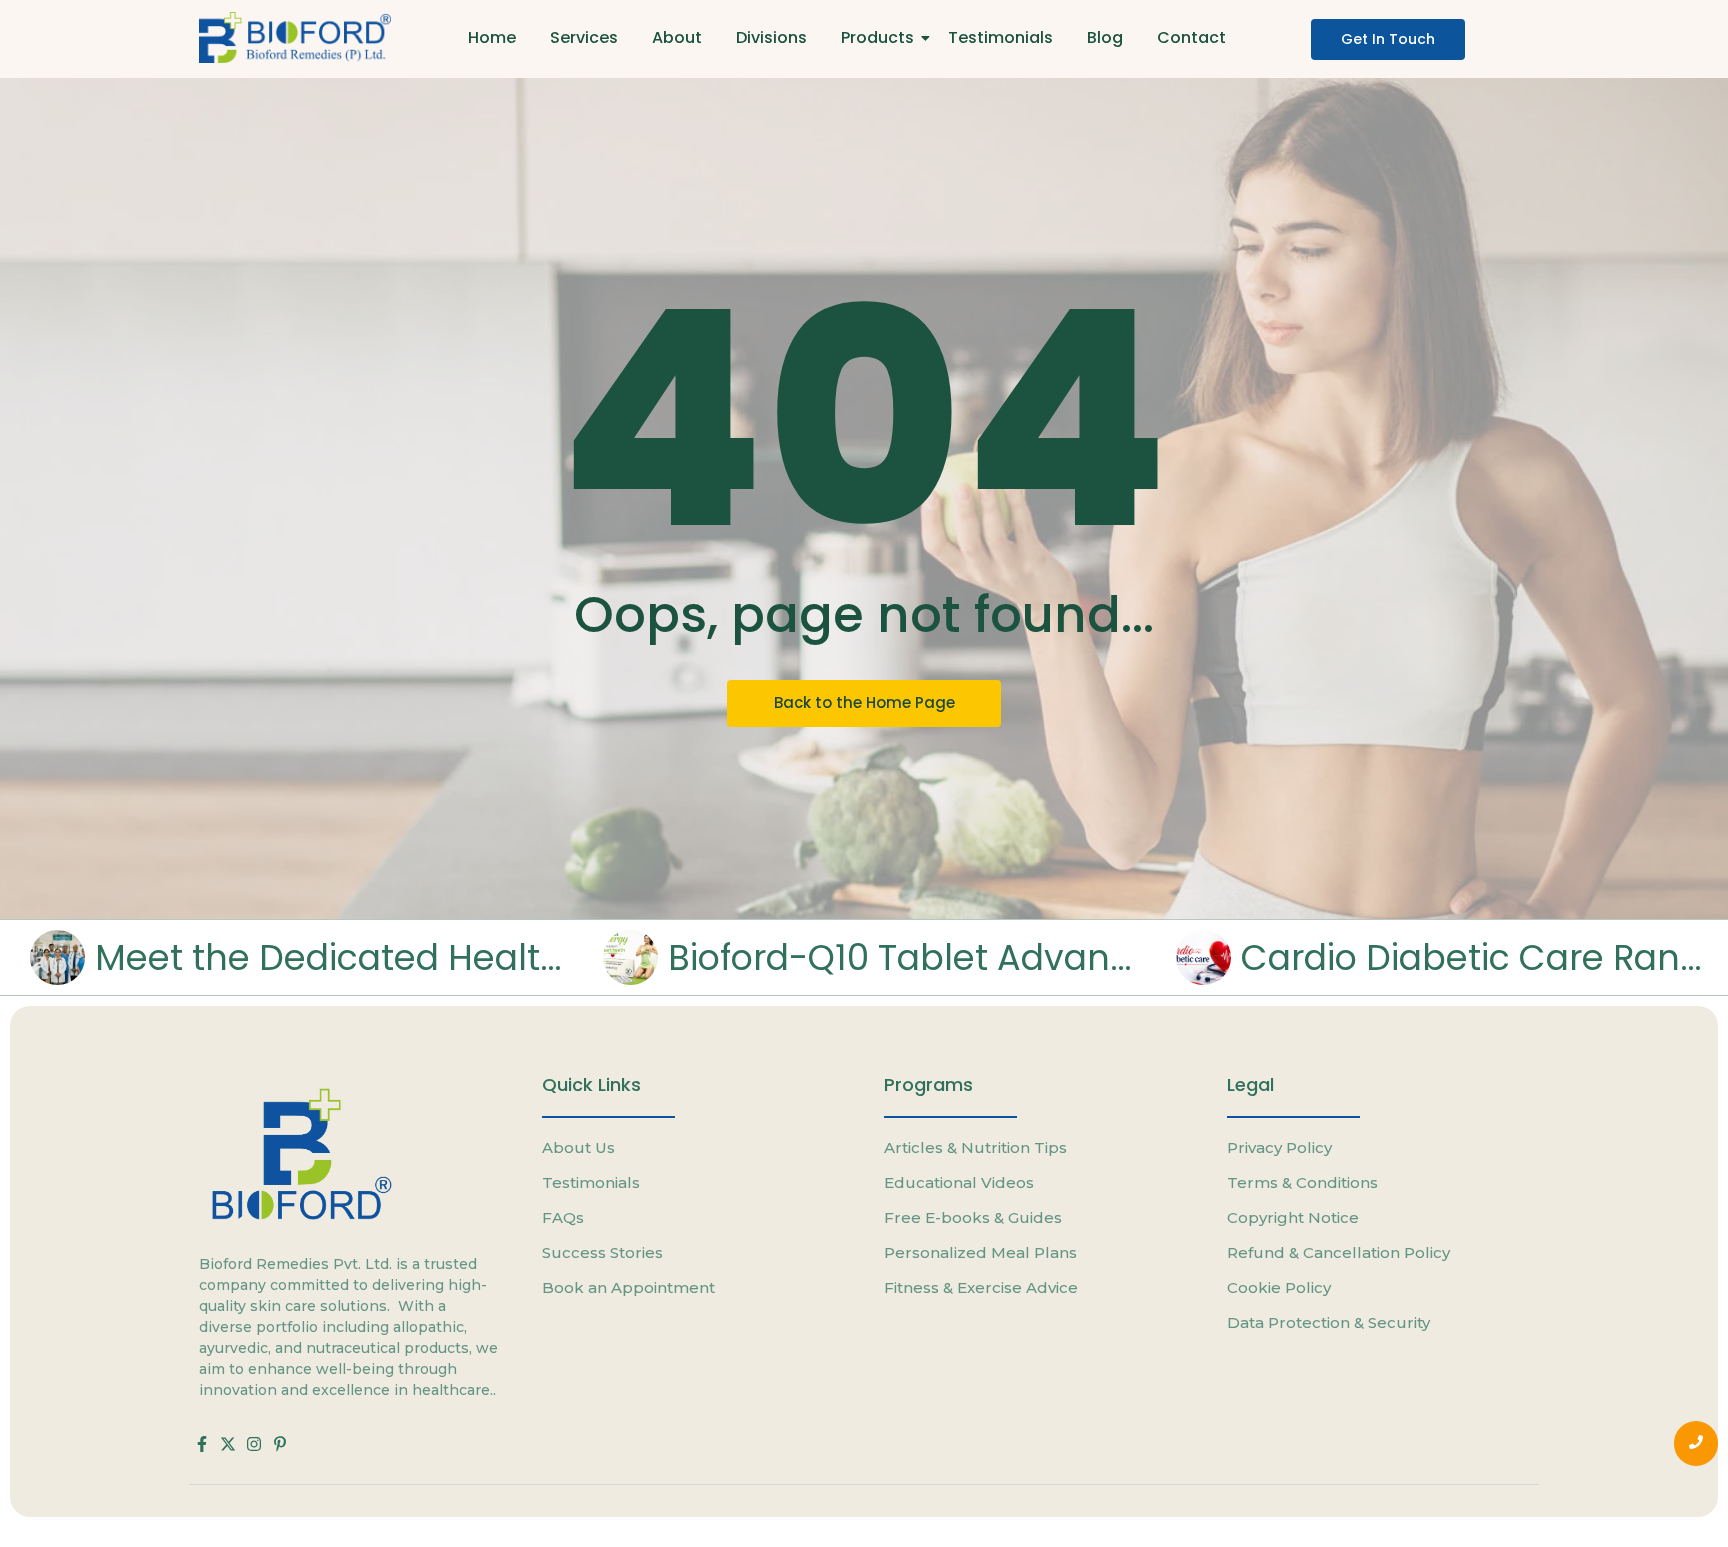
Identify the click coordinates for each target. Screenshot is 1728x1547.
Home (492, 37)
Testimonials (1000, 37)
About (677, 37)
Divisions (771, 37)
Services (584, 37)
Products (877, 37)
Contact (1191, 37)
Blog (1105, 37)
